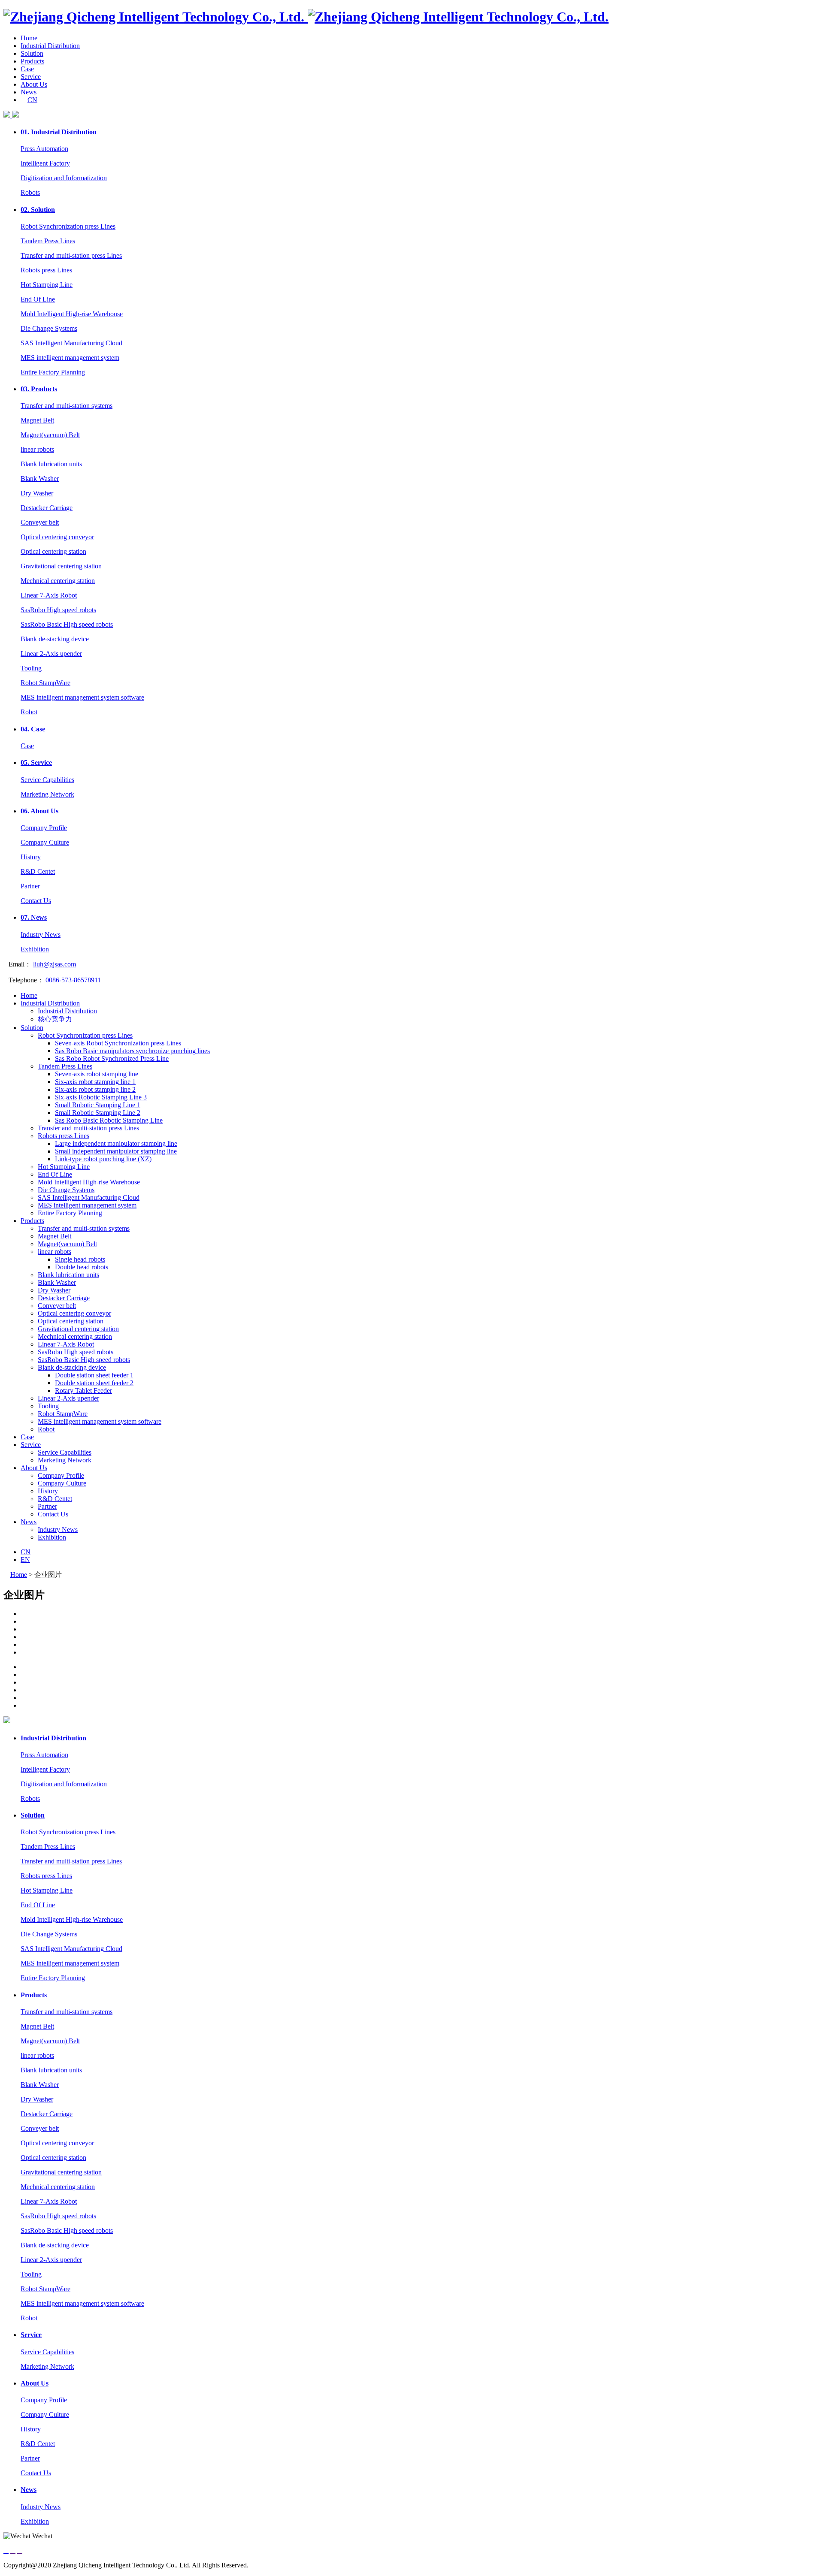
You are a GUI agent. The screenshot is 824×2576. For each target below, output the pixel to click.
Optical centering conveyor (57, 537)
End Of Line (38, 299)
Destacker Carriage (47, 508)
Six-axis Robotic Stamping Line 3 (101, 1097)
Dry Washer (37, 493)
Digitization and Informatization (64, 178)
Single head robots (80, 1259)
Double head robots (82, 1267)
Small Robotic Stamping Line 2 (98, 1113)
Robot (29, 712)
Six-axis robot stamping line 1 (95, 1082)
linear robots (37, 449)
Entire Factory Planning (53, 372)
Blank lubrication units (51, 464)
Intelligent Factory (45, 163)
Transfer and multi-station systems (67, 406)
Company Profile (44, 828)
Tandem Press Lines (48, 241)
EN (25, 1560)
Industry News (41, 935)
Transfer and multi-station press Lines (71, 255)
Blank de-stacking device (55, 639)
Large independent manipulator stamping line (116, 1143)
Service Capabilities (47, 780)
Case (27, 69)
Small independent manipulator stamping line (116, 1151)
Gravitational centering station (61, 566)
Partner (30, 886)
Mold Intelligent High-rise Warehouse (72, 314)
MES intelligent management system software (82, 697)
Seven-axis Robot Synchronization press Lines (118, 1043)
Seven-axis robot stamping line (97, 1074)
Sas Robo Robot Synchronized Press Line (112, 1058)
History (31, 857)
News (29, 92)
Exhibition (35, 949)
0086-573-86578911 (73, 980)
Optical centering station (53, 551)
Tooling (31, 668)
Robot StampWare (45, 683)
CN (32, 100)
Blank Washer (40, 479)
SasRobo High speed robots (58, 610)
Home (29, 38)
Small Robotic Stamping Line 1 (98, 1105)
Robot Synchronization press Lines (68, 226)
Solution (32, 53)
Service (31, 77)
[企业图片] (421, 1614)
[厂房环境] (421, 1622)
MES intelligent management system (70, 358)
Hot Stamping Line (47, 285)
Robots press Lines (46, 270)
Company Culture (45, 842)
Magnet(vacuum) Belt (50, 435)
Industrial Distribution (50, 46)
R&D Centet (38, 871)
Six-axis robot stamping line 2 (95, 1089)
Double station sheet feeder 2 (94, 1383)
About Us (34, 84)
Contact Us (36, 901)
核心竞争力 (55, 1019)
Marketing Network (47, 794)
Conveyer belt (40, 522)
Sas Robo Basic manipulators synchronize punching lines (132, 1051)
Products (32, 61)
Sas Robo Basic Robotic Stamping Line (109, 1120)
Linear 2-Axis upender (51, 654)
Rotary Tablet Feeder (83, 1391)
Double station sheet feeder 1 (94, 1375)
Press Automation (44, 149)
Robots (30, 192)
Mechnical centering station (58, 581)
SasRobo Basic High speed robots (67, 624)
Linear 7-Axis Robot (49, 595)
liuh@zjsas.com (55, 964)
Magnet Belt (37, 420)
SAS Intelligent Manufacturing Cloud (71, 343)
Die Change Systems (49, 328)
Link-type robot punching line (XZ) (103, 1159)
